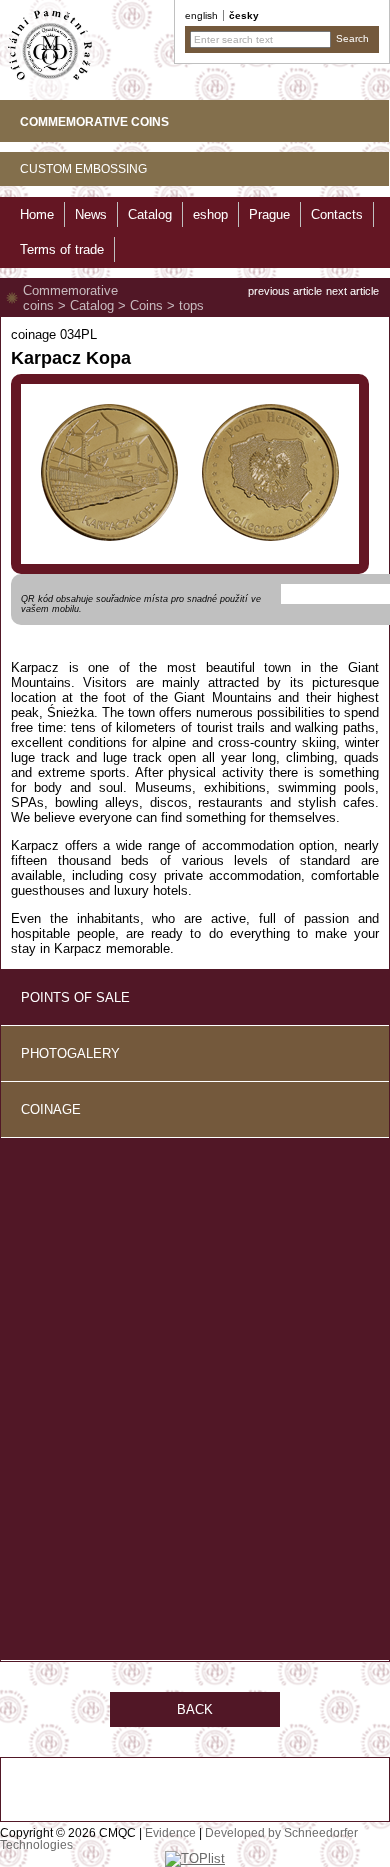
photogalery (70, 1053)
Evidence (170, 1833)
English (201, 15)
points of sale (75, 997)
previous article (285, 291)
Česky (244, 15)
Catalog (92, 305)
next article (352, 291)
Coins (146, 305)
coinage (51, 1109)
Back (195, 1709)
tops (191, 305)
